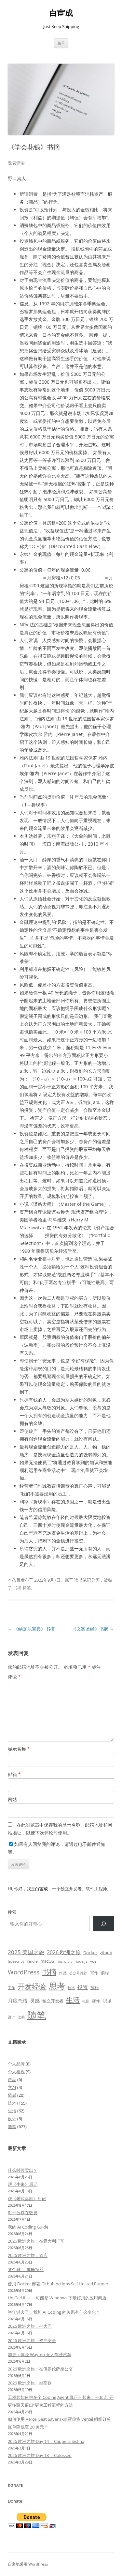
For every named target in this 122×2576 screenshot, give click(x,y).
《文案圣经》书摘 (93, 1629)
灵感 (35, 2001)
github (106, 1953)
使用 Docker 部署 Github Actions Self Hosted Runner (58, 2284)
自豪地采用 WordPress (28, 2564)
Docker (90, 1953)
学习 (12, 2087)
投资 (83, 1987)
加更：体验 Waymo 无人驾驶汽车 (40, 2354)
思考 (57, 1986)
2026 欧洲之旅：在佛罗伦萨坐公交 (40, 2369)
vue (93, 1961)
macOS (47, 1961)
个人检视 (16, 2072)
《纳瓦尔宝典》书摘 (31, 1629)
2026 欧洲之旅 (64, 1952)
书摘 (17, 1588)
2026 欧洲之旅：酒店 (28, 2255)
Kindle (32, 1961)
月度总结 (18, 2001)
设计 (11, 2017)
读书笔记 (83, 1580)
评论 (14, 1677)
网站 (12, 1799)
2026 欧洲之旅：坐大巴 (30, 2326)
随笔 (37, 2015)
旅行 (95, 1987)
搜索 (12, 1912)
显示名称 (19, 1749)
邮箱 (14, 1774)
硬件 (96, 2001)
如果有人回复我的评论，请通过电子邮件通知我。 (57, 1848)
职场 (107, 2001)
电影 (86, 2001)
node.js (81, 1961)
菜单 (61, 43)
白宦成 (61, 13)
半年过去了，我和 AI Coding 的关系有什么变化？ (54, 2312)
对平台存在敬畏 (23, 2213)
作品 (63, 1973)
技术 (71, 1988)
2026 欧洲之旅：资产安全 (32, 2340)
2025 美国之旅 (26, 1952)
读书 (21, 2017)
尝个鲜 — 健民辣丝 (26, 2269)
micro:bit (64, 1961)
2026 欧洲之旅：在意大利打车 (36, 2241)
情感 (12, 2095)
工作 (11, 1988)
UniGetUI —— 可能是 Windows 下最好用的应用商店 (57, 2298)
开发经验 (32, 1986)
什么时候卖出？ (23, 2170)
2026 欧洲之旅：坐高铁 (30, 2383)
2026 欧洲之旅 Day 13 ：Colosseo (40, 2455)
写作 (94, 1973)
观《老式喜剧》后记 (27, 2199)
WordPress (24, 1972)
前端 (105, 1973)
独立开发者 (53, 2001)
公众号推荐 (78, 1973)
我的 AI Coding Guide (28, 2227)
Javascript (16, 1961)
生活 (73, 2000)
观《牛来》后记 (23, 2184)
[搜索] (104, 1924)
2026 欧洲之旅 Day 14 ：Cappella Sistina (46, 2441)
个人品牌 (16, 2064)
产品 (12, 2079)
